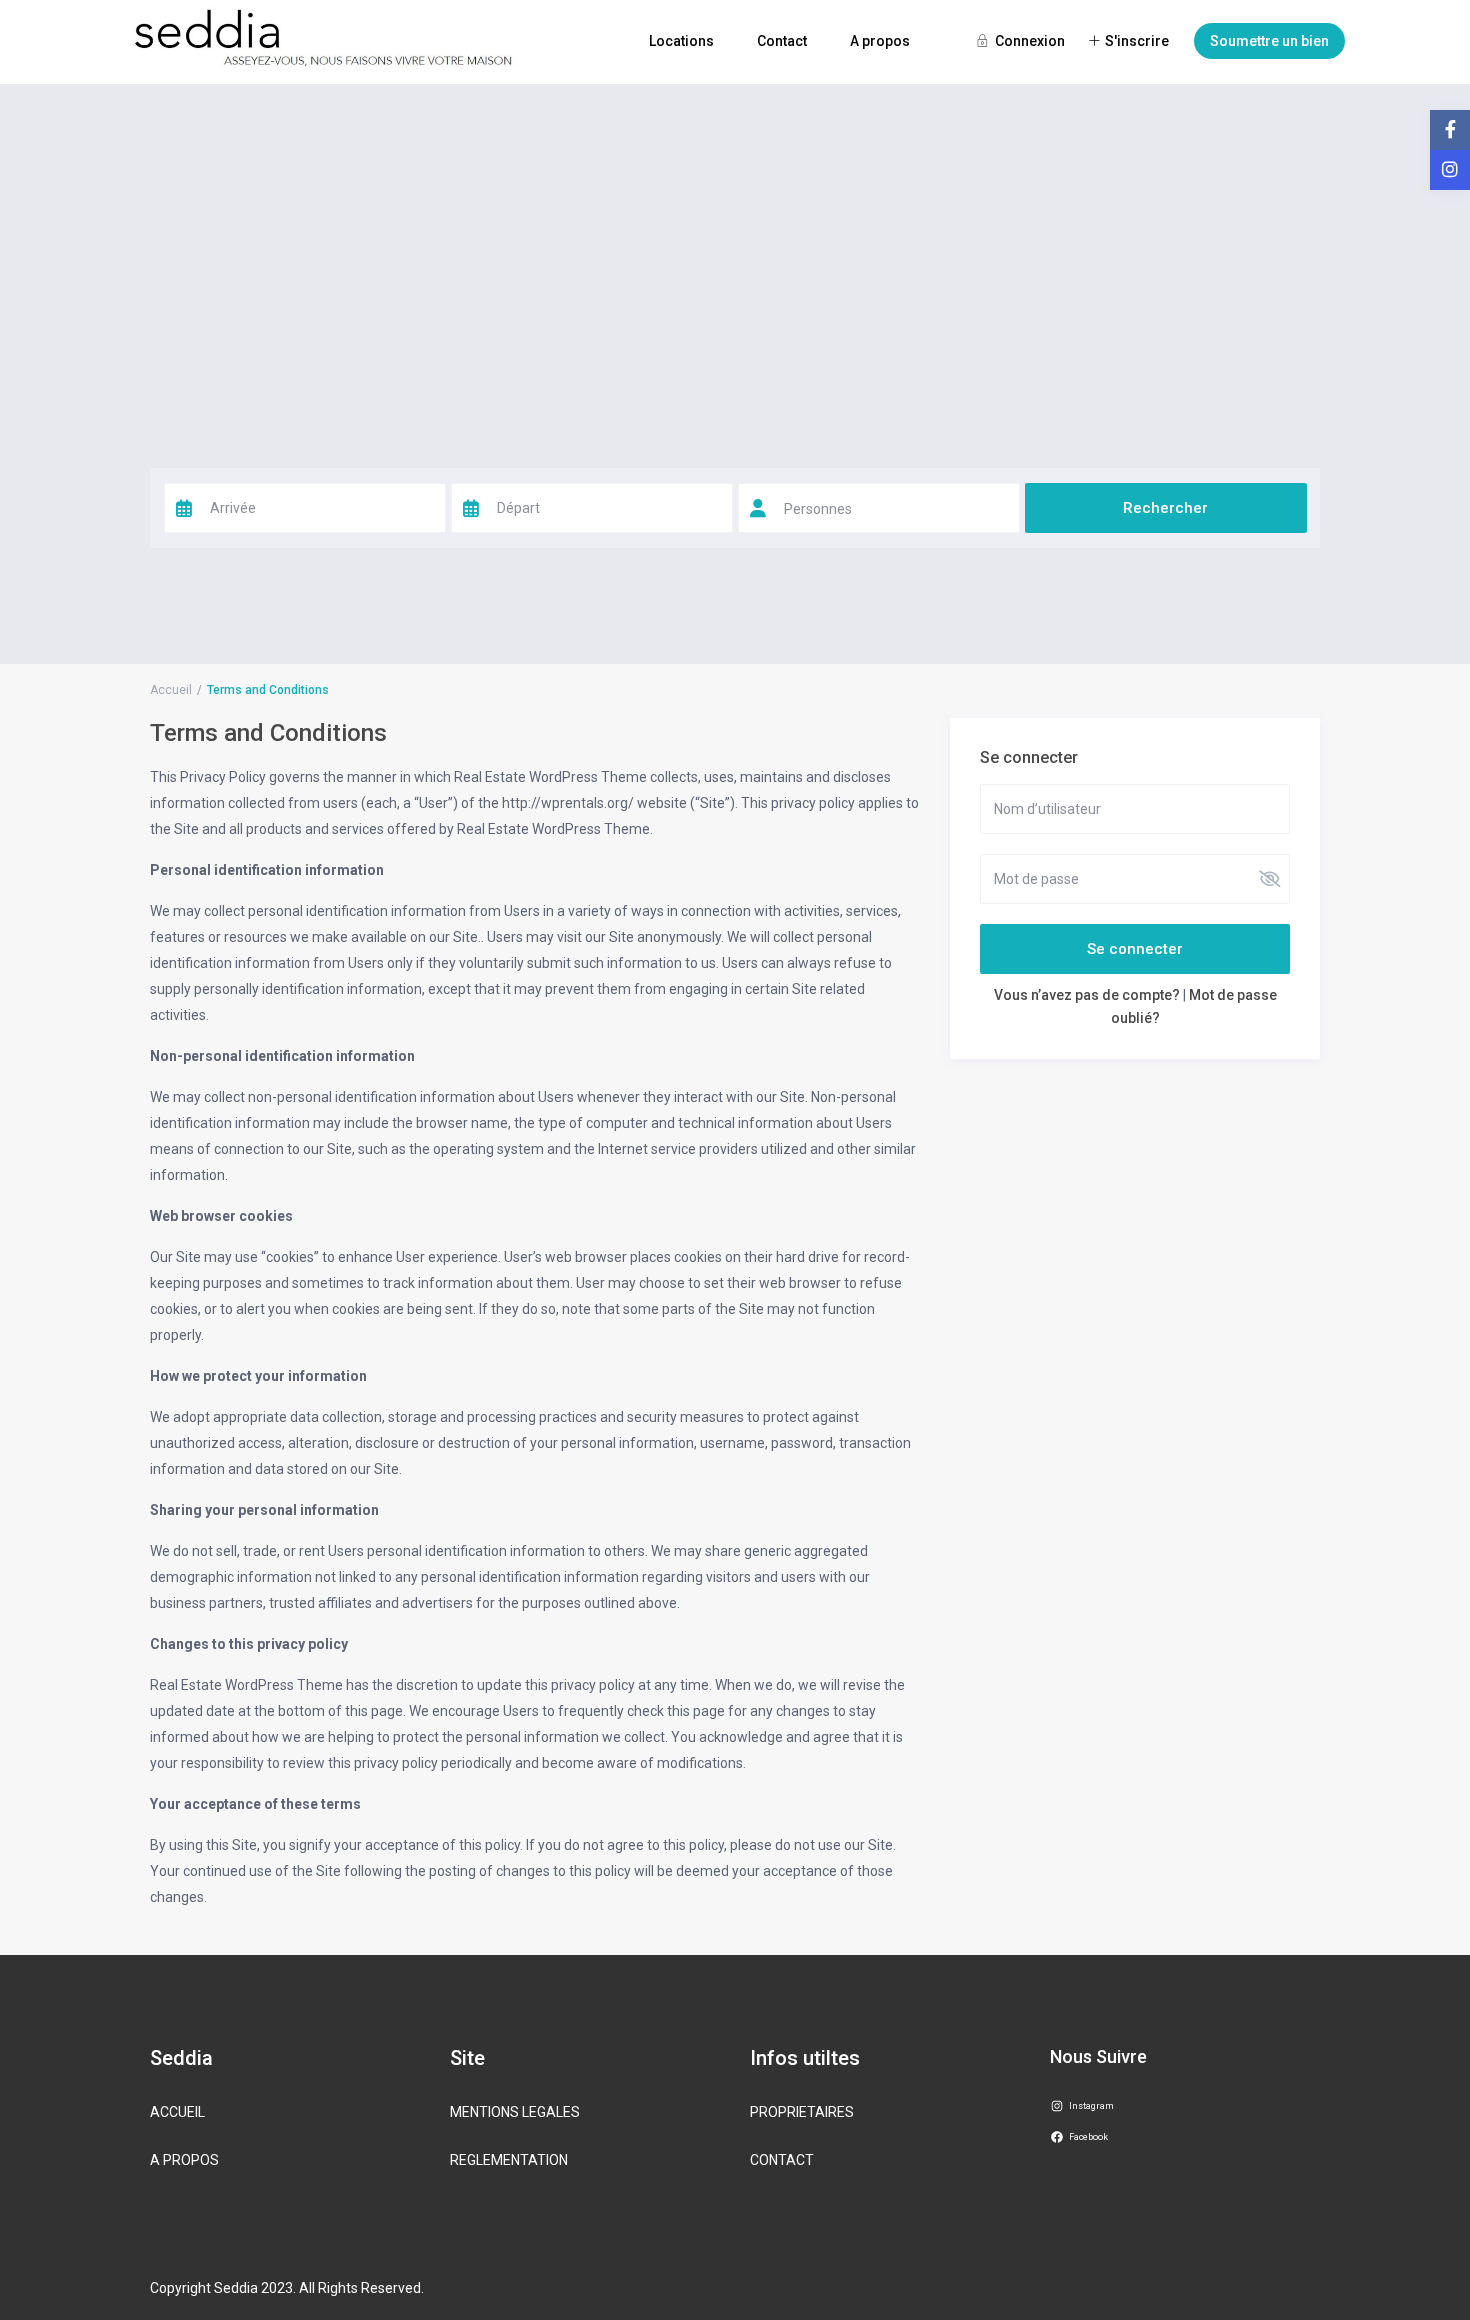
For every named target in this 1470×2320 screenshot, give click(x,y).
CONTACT (782, 2160)
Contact (782, 41)
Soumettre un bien (1269, 41)
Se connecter (1135, 949)
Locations (681, 41)
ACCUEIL (177, 2112)
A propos (880, 41)
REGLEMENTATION (509, 2160)
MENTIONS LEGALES (515, 2112)
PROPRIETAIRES (802, 2112)
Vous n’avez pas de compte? (1087, 995)
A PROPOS (184, 2160)
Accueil (171, 690)
